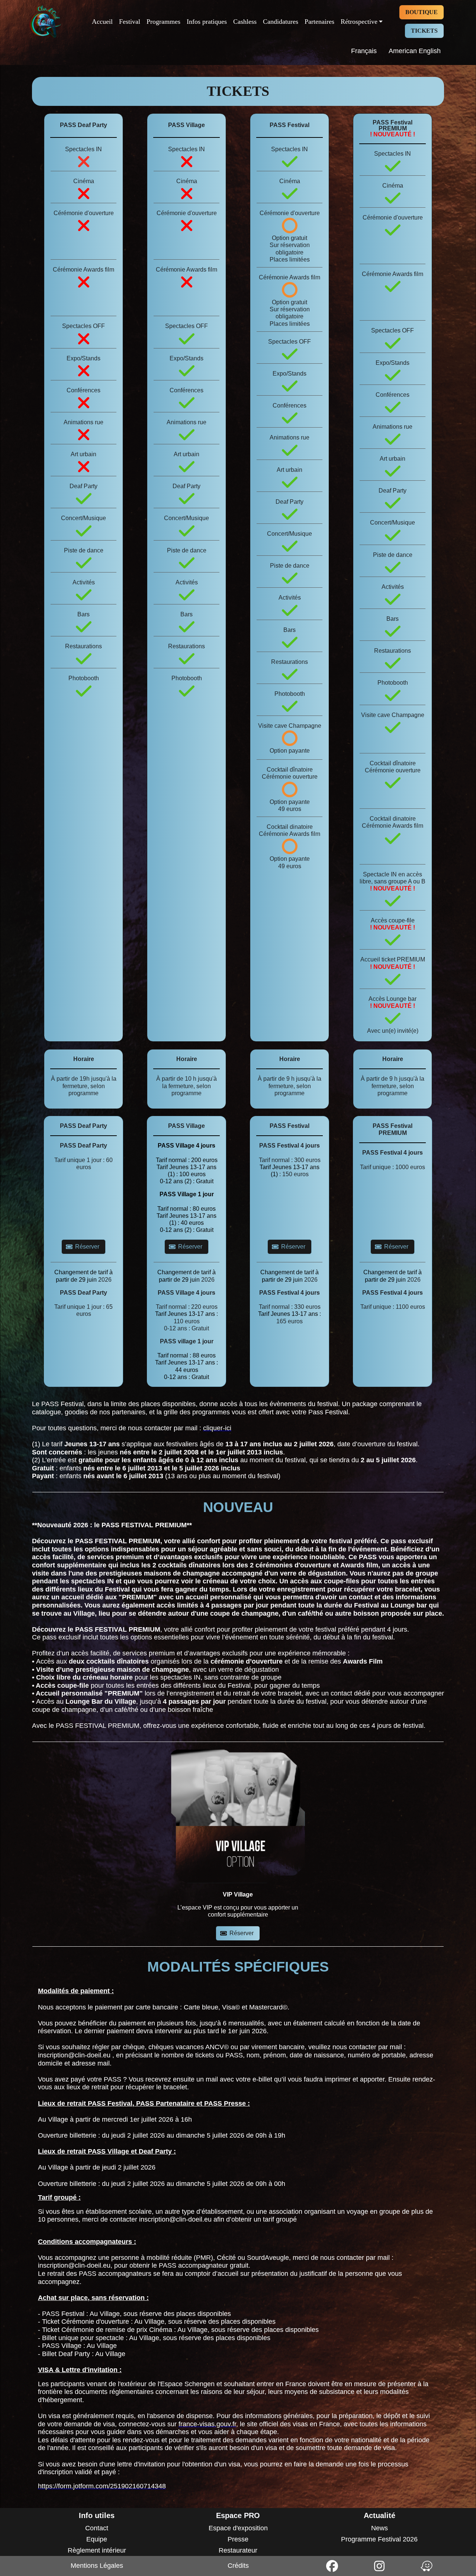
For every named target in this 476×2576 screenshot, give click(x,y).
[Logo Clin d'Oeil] (45, 22)
